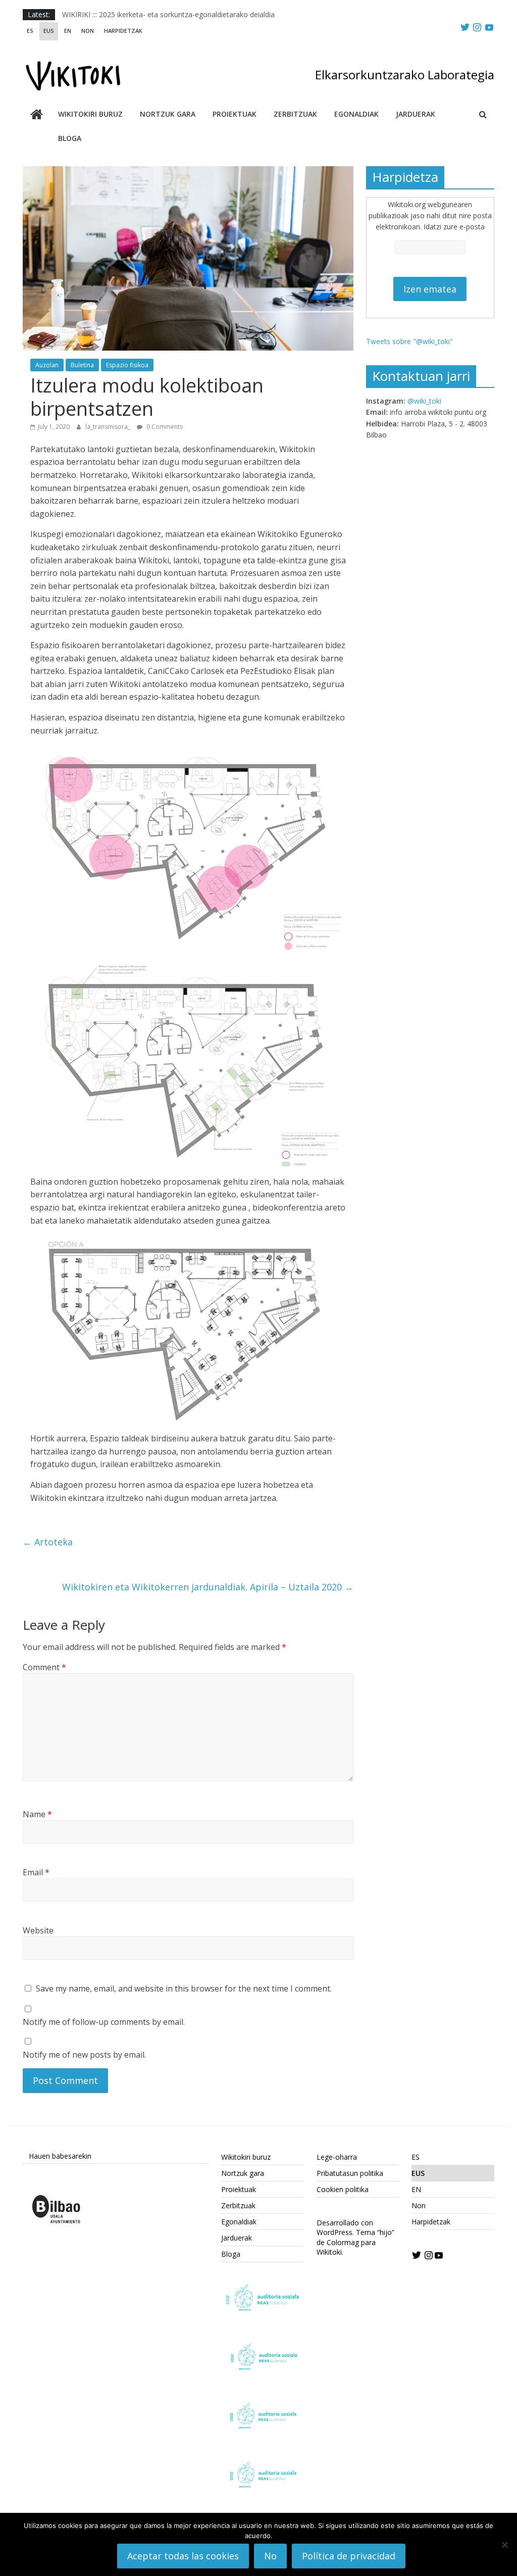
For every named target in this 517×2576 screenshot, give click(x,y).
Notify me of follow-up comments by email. (104, 2022)
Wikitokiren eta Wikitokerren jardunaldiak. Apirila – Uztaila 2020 (208, 1587)
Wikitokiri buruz (90, 114)
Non (88, 31)
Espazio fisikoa (127, 365)
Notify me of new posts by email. (84, 2055)
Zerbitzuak (295, 114)
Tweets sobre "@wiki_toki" (409, 341)
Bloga (70, 138)
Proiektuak (235, 114)
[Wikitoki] (37, 115)
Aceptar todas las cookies (183, 2556)
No (270, 2556)
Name (37, 1814)
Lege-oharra (337, 2157)
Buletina (82, 365)
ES (30, 31)
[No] (504, 2545)
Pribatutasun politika (350, 2173)
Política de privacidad (349, 2556)
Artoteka (48, 1542)
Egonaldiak (356, 114)
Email (36, 1872)
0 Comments (164, 427)
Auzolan (47, 365)
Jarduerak (416, 114)
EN (68, 31)
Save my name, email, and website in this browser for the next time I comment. (184, 1988)
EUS (49, 31)
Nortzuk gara (168, 114)
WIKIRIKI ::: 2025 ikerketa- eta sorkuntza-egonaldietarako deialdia (168, 14)
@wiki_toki (424, 401)
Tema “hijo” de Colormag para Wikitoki (355, 2242)
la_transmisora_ (109, 427)
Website (38, 1930)
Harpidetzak (123, 31)
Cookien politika (343, 2189)
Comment (44, 1667)
